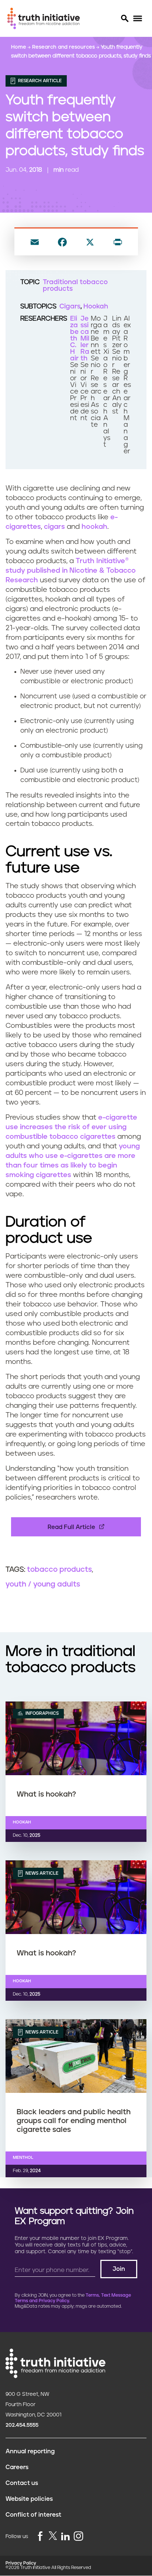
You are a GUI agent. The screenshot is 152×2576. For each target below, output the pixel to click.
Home (19, 47)
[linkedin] (65, 2537)
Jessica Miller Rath (85, 339)
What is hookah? (46, 1794)
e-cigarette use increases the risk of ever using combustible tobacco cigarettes (71, 1127)
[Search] (124, 18)
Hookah (96, 307)
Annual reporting (30, 2451)
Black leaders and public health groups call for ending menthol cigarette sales (74, 2121)
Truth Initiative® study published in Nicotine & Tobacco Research (71, 571)
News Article (41, 1873)
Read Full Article (71, 1527)
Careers (17, 2467)
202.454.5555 (22, 2425)
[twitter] (53, 2536)
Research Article (39, 81)
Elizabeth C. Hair (74, 339)
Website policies (29, 2499)
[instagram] (79, 2537)
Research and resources (64, 47)
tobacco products (59, 1570)
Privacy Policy (21, 2563)
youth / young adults (43, 1584)
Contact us (22, 2483)
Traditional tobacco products (75, 286)
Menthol (23, 2158)
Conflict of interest (33, 2515)
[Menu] (137, 19)
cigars (54, 527)
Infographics (42, 1713)
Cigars (70, 307)
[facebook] (40, 2537)
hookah (94, 527)
